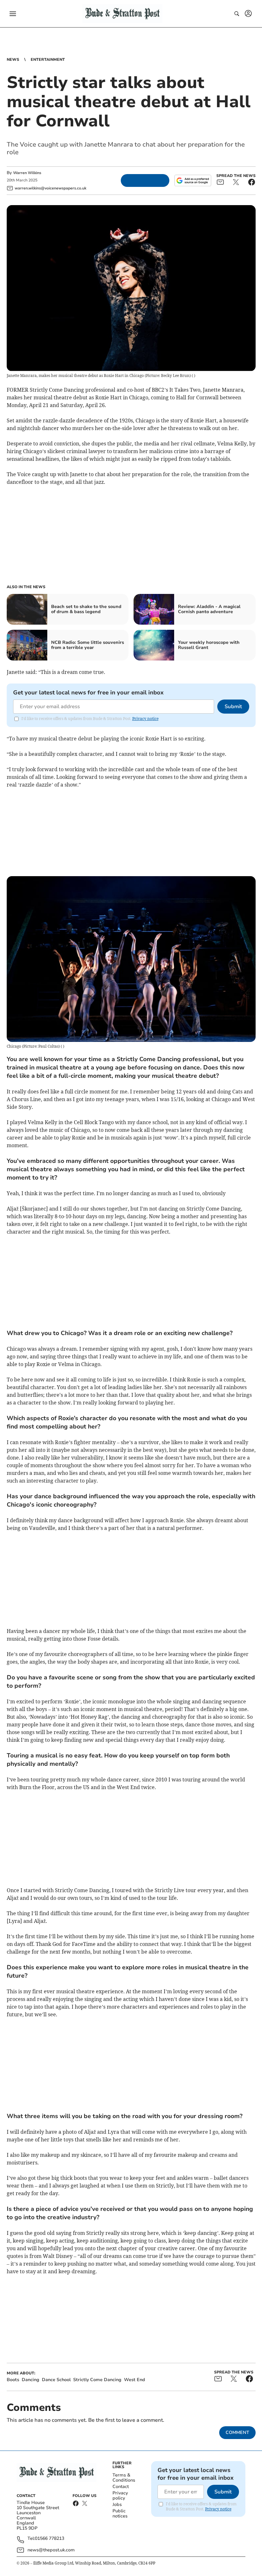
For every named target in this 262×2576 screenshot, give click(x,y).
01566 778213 (50, 2539)
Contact (121, 2487)
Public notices (120, 2513)
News (13, 60)
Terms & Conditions (124, 2478)
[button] (13, 14)
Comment (237, 2432)
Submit (233, 707)
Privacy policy (120, 2496)
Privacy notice (145, 719)
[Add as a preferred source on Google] (193, 180)
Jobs (117, 2504)
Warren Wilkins (27, 173)
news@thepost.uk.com (51, 2550)
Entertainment (48, 60)
